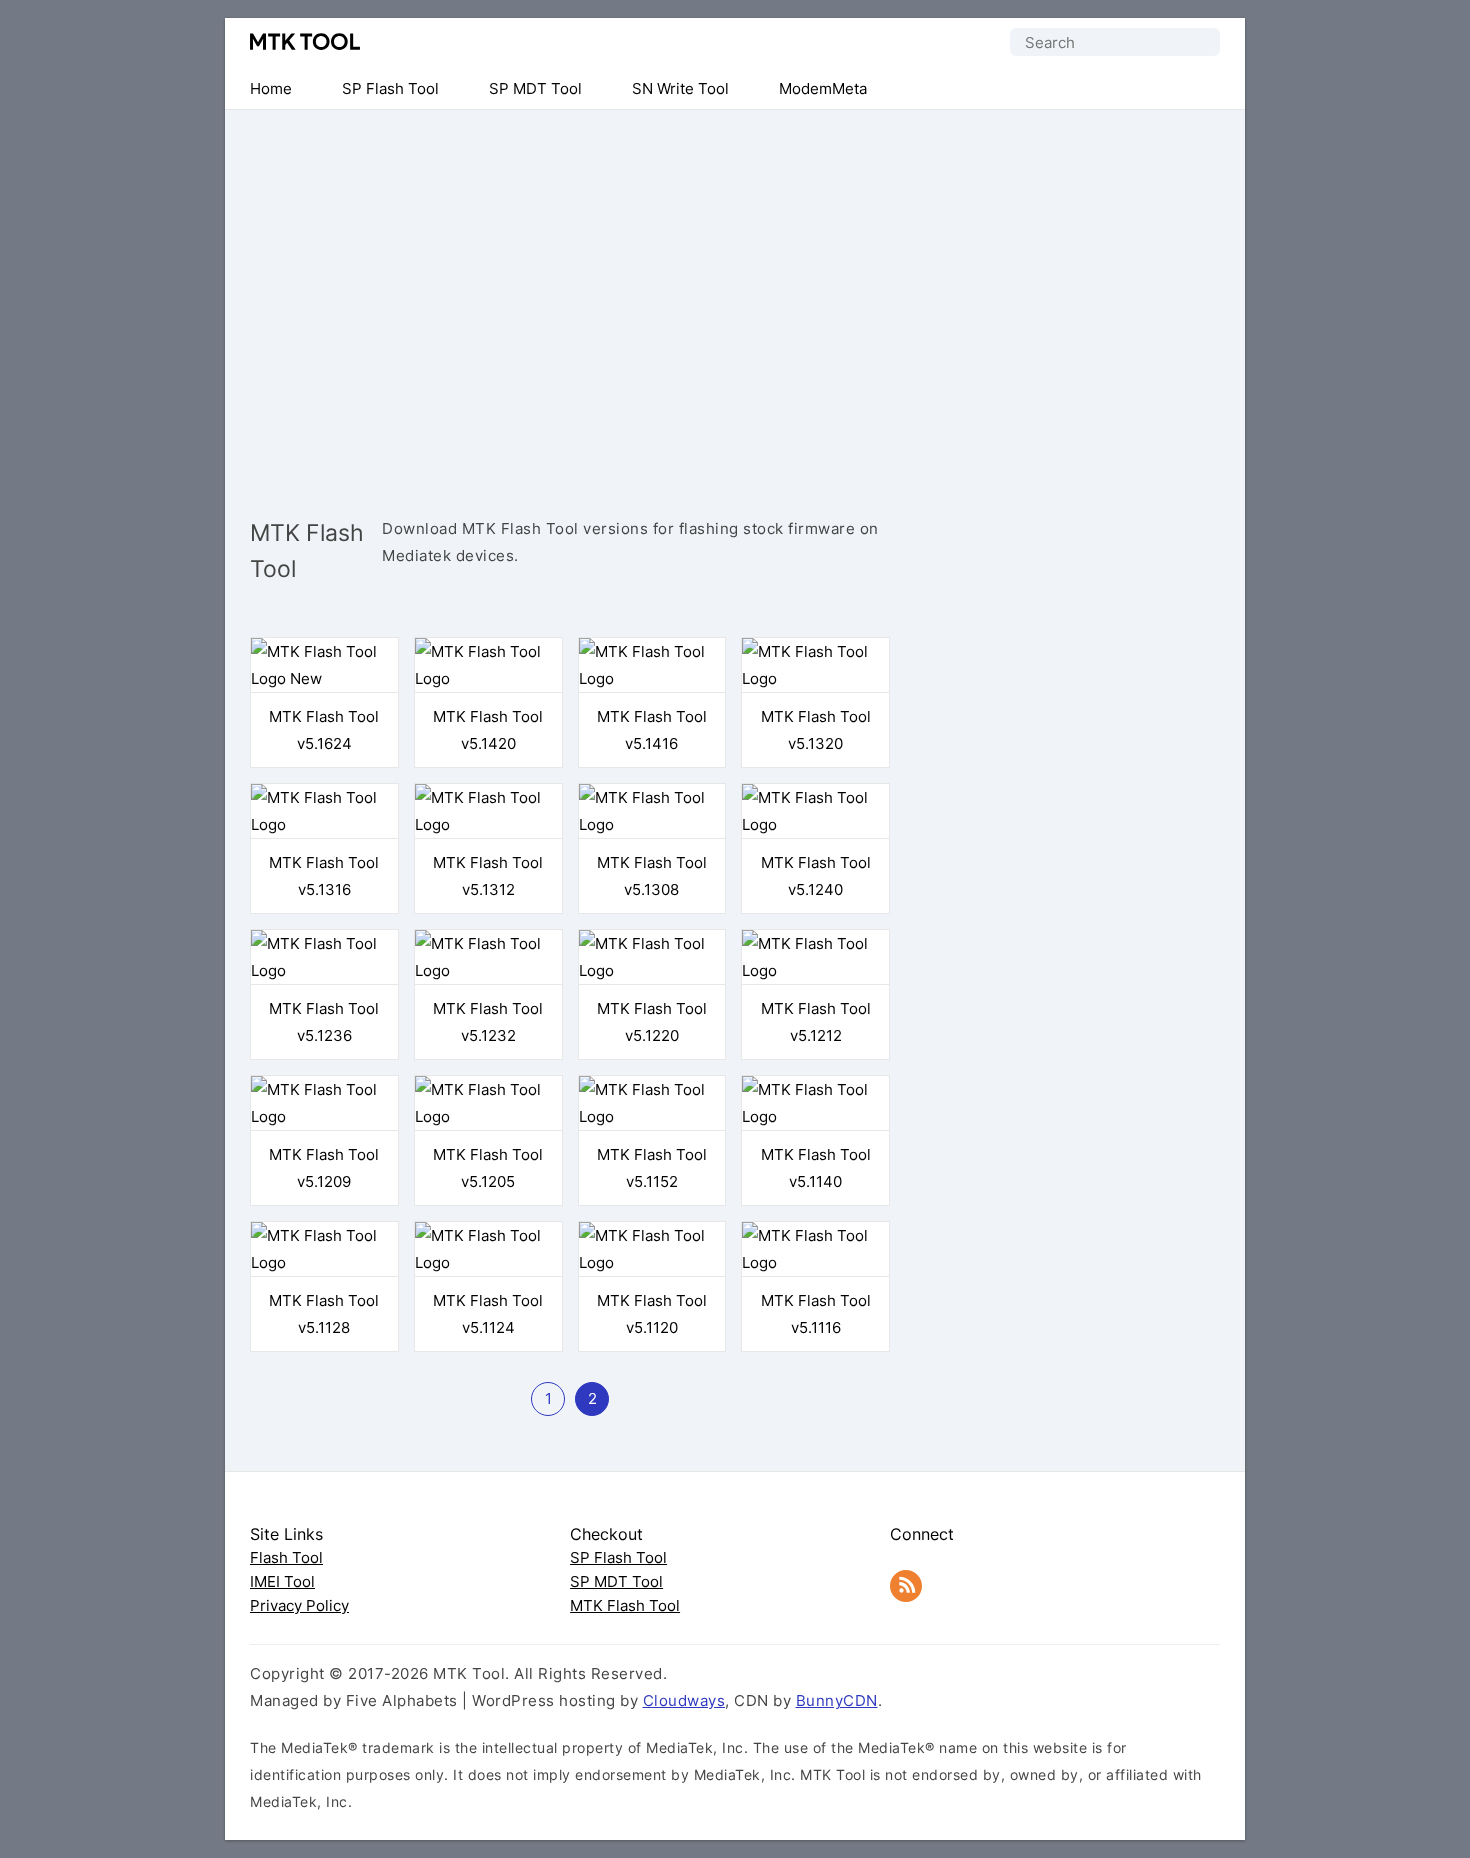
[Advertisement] (735, 290)
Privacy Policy (299, 1605)
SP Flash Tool (618, 1557)
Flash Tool (286, 1557)
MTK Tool (305, 41)
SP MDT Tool (616, 1581)
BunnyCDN (837, 1700)
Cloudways (684, 1700)
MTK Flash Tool (625, 1605)
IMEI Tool (282, 1581)
